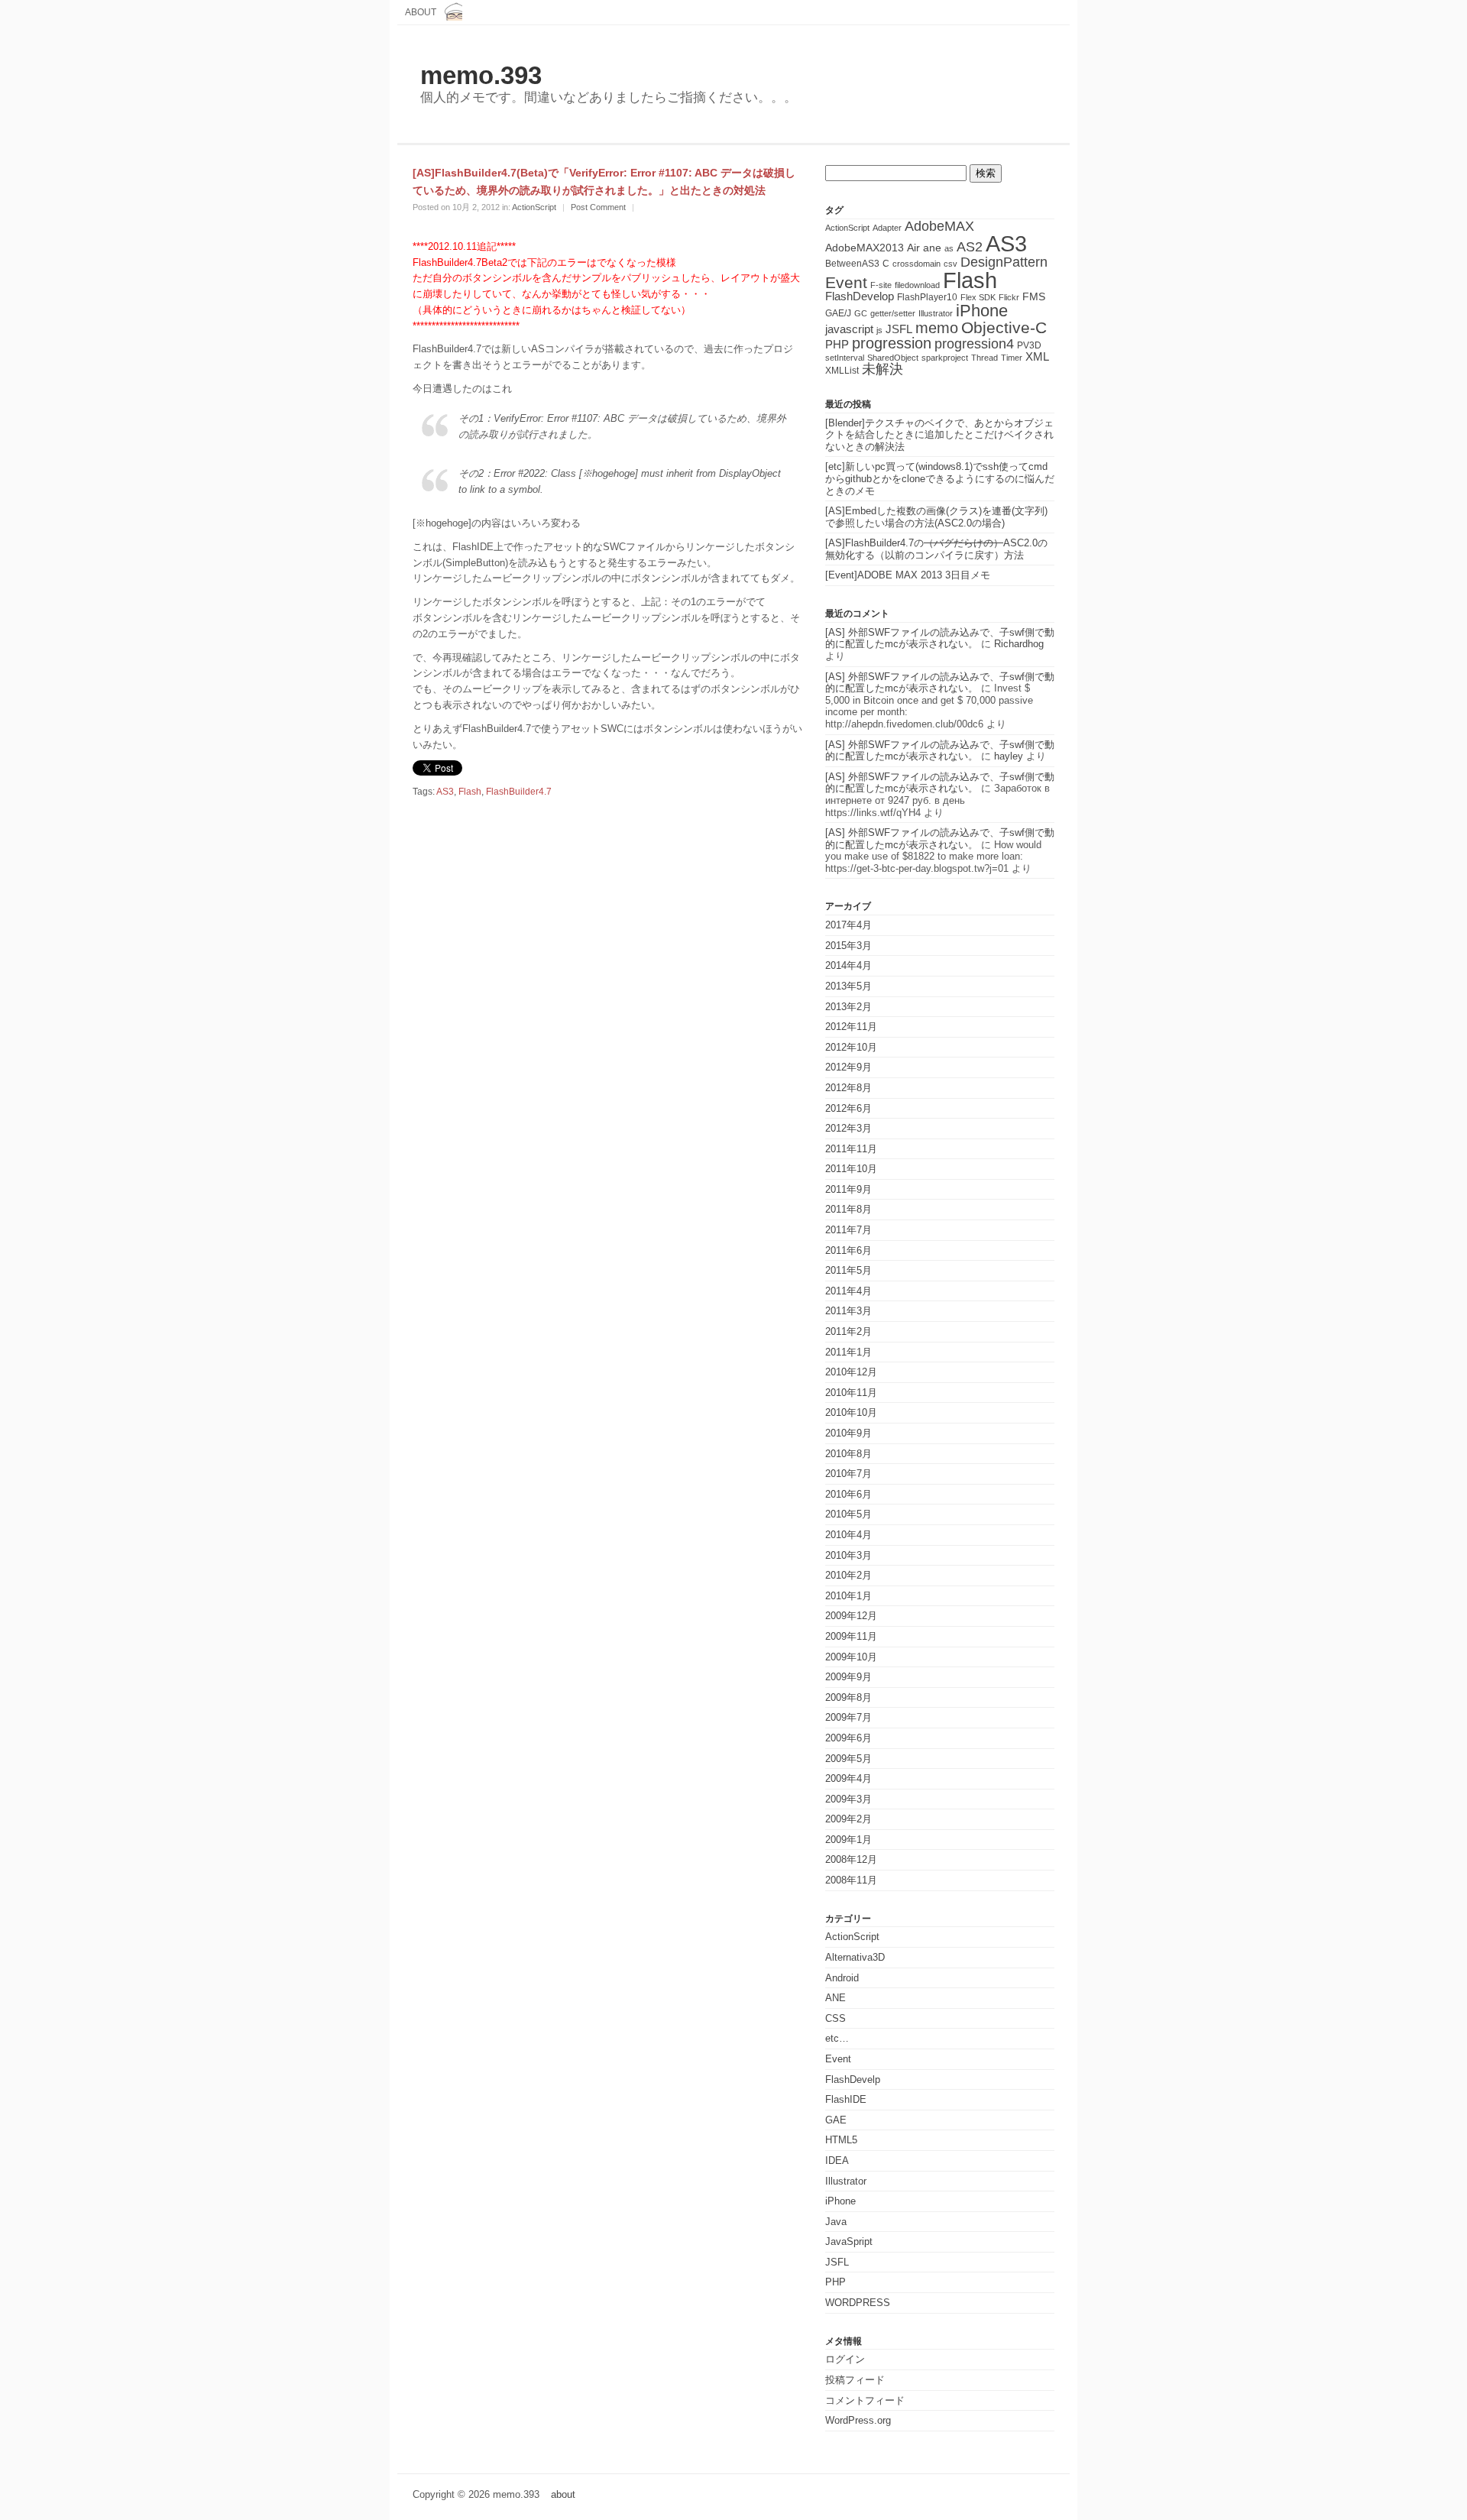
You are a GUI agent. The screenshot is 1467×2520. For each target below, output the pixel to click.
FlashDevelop (860, 296)
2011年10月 (851, 1169)
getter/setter (893, 313)
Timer (1012, 358)
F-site (881, 285)
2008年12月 (851, 1859)
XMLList (842, 371)
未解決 (882, 369)
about (421, 12)
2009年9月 (848, 1677)
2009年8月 (848, 1697)
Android (842, 1978)
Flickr (1009, 297)
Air (913, 248)
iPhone (982, 311)
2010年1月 (848, 1596)
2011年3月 (848, 1311)
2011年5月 (848, 1270)
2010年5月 (848, 1514)
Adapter (887, 228)
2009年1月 (848, 1840)
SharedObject (893, 358)
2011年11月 (851, 1149)
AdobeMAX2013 (865, 248)
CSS (836, 2018)
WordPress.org (858, 2420)
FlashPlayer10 (927, 297)
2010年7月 (848, 1474)
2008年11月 (851, 1880)
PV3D (1029, 345)
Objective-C (1004, 327)
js (879, 330)
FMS (1034, 297)
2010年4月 (848, 1535)
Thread (984, 358)
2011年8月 (848, 1209)
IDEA (837, 2160)
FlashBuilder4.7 (519, 791)
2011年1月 (848, 1352)
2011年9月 (848, 1189)
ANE (836, 1998)
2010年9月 (848, 1433)
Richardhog (1019, 644)
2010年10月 (851, 1412)
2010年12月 (851, 1372)
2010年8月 (848, 1454)
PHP (837, 345)
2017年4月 (848, 925)
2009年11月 (851, 1636)
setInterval (845, 358)
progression (892, 343)
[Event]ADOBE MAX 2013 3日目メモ (908, 575)
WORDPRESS (858, 2303)
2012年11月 (851, 1027)
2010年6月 (848, 1494)
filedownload (917, 285)
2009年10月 (851, 1657)
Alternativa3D (855, 1957)
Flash (470, 791)
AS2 (970, 247)
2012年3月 (848, 1128)
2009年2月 (848, 1819)
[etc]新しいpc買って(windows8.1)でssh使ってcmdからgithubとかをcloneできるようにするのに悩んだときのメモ (940, 478)
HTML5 (841, 2140)
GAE (836, 2120)
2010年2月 (848, 1575)
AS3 (445, 791)
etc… (837, 2038)
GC (861, 313)
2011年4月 (848, 1291)
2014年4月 (848, 965)
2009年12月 (851, 1616)
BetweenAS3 (852, 264)
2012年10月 (851, 1047)
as (949, 248)
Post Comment (598, 207)
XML (1037, 357)
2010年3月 (848, 1555)
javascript (849, 329)
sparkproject (945, 358)
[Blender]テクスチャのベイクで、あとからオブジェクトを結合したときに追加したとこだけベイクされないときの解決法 (939, 435)
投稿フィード (855, 2380)
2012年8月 (848, 1088)
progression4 (974, 344)
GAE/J (838, 313)
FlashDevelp (853, 2079)
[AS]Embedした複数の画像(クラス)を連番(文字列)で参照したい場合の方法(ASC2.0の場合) (936, 517)
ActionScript (534, 207)
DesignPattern (1004, 262)
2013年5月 (848, 986)
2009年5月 (848, 1759)
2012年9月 (848, 1067)
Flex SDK (978, 297)
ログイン (845, 2359)
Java (836, 2222)
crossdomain (916, 264)
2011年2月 (848, 1331)
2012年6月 (848, 1108)
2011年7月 (848, 1230)
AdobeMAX (939, 226)
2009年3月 (848, 1799)
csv (950, 264)
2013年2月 (848, 1007)
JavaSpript (849, 2241)
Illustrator (936, 313)
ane (932, 248)
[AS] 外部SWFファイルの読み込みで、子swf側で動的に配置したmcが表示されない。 (940, 638)
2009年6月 (848, 1738)
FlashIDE (846, 2099)
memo (937, 328)
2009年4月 (848, 1778)
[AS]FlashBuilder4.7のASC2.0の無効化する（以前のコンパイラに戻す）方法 (936, 549)
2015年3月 (848, 946)
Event (846, 282)
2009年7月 (848, 1717)
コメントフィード (865, 2400)
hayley (1009, 756)
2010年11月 (851, 1393)
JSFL (899, 329)
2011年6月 (848, 1250)
